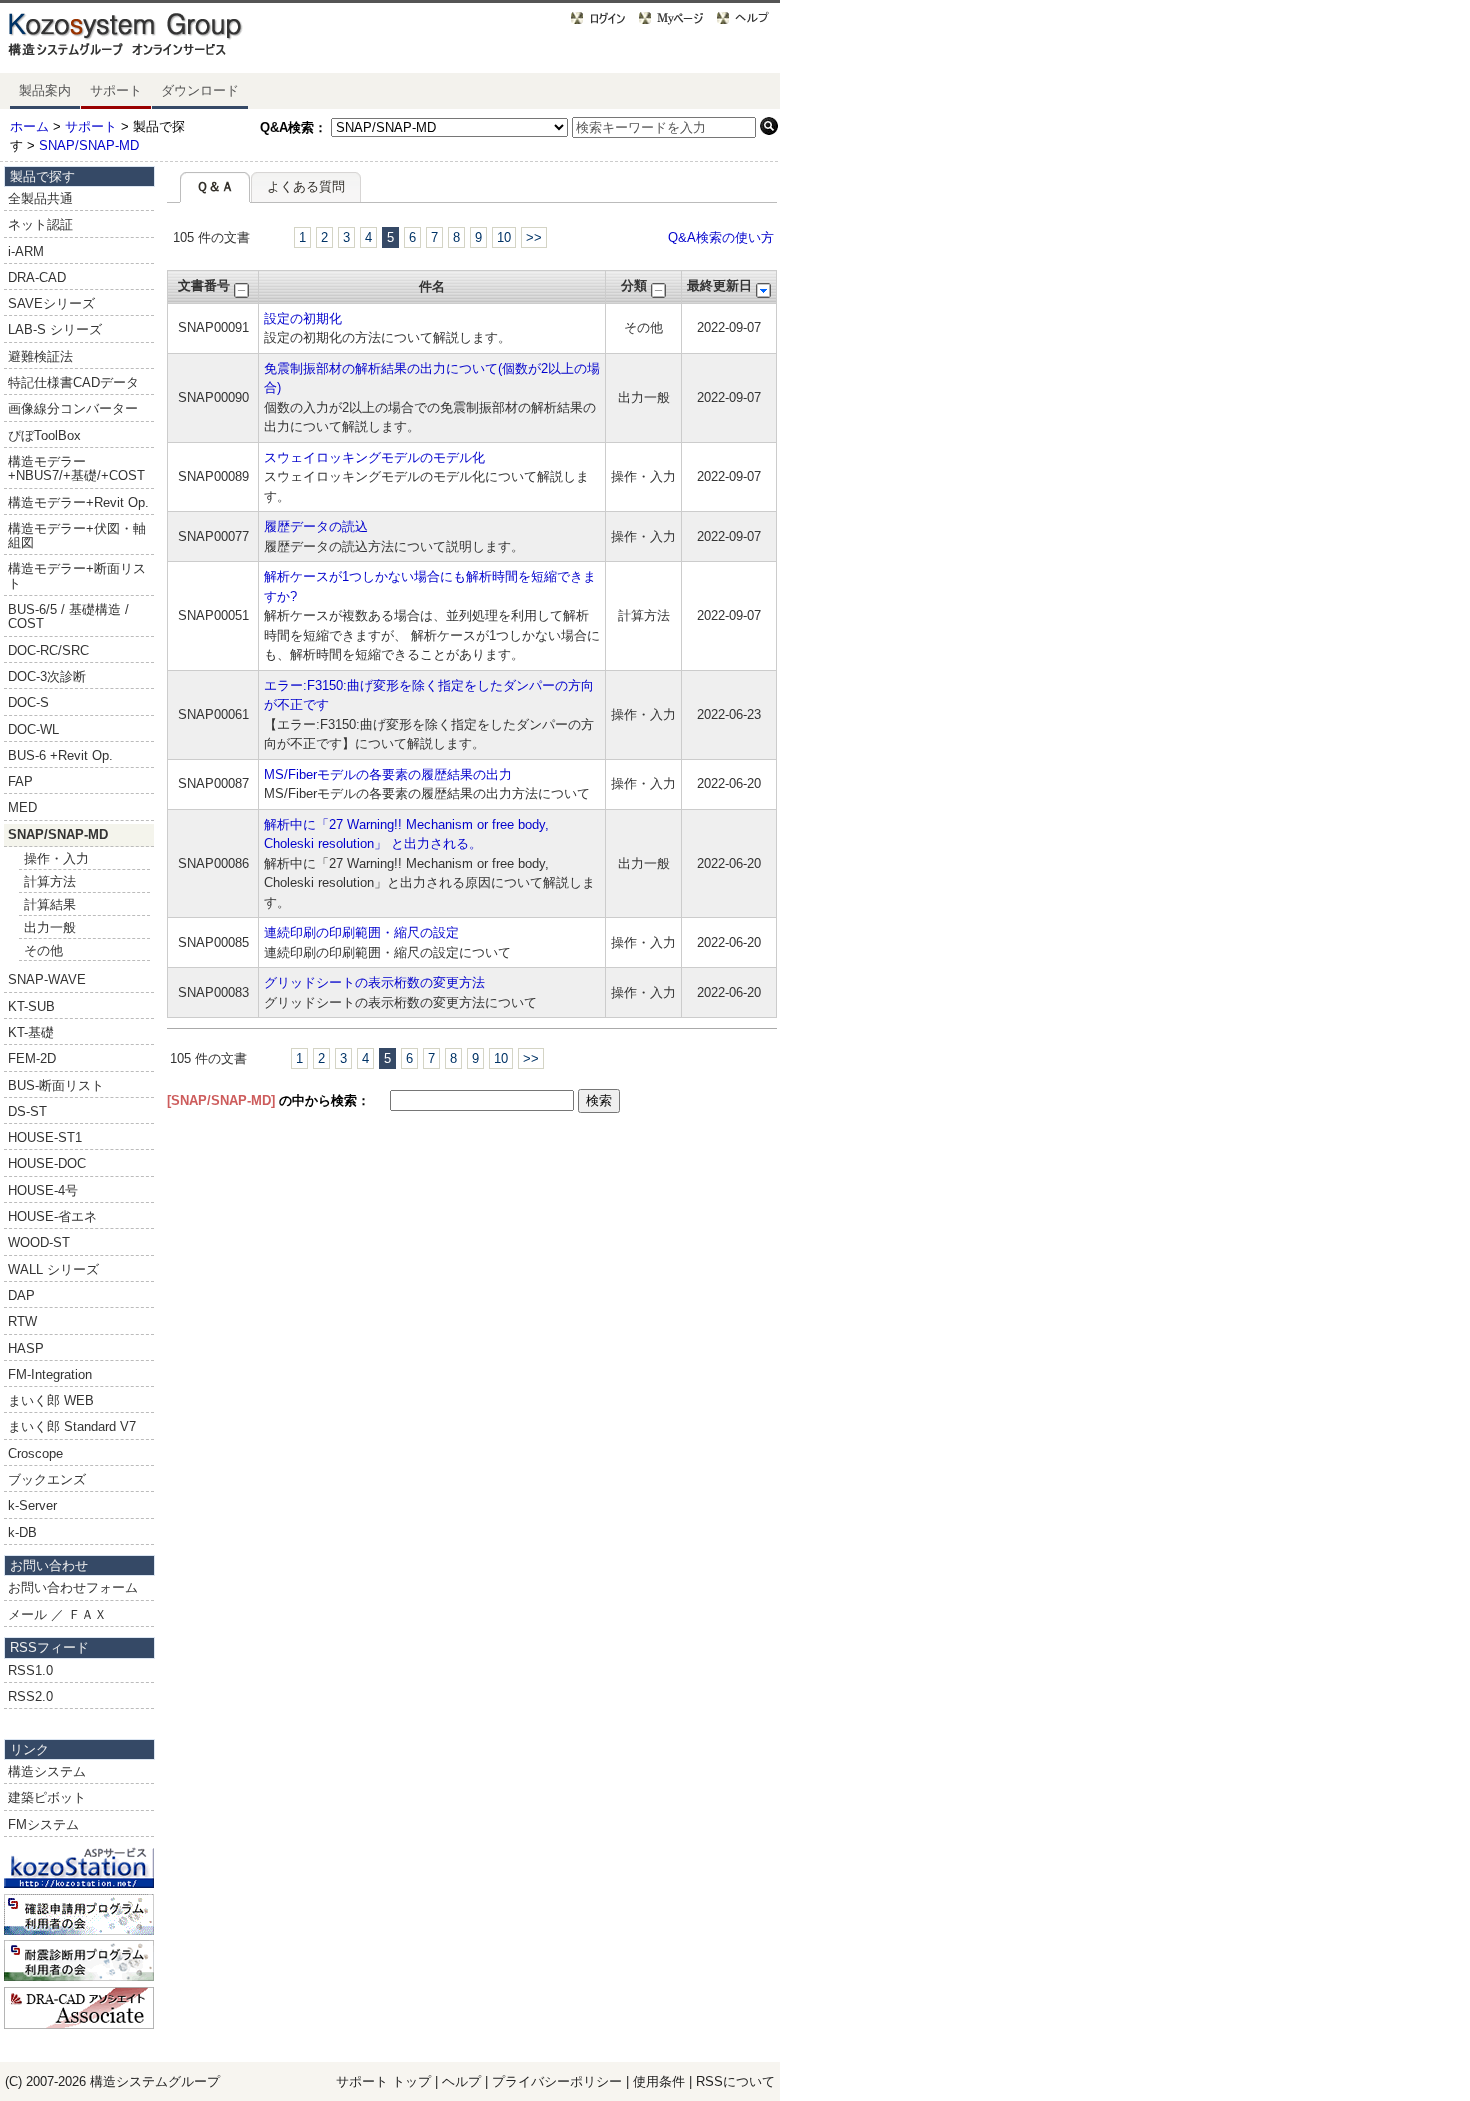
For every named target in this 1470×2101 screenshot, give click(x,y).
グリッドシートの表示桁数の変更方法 (374, 982)
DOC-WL (33, 729)
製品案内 (45, 90)
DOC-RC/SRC (48, 650)
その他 (43, 950)
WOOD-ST (39, 1242)
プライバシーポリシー (559, 2081)
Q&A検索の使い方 (721, 237)
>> (534, 237)
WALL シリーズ (53, 1269)
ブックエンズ (47, 1479)
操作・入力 (56, 858)
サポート (116, 90)
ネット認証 (40, 224)
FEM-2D (32, 1058)
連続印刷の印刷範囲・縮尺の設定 (361, 932)
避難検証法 (40, 356)
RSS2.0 (30, 1696)
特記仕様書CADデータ (73, 382)
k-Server (32, 1505)
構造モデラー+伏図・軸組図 (77, 535)
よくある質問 (306, 186)
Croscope (35, 1453)
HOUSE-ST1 (45, 1137)
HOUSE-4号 (43, 1190)
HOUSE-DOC (47, 1163)
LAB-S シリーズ (55, 329)
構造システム (47, 1771)
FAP (20, 781)
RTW (22, 1321)
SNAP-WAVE (47, 979)
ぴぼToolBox (44, 435)
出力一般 (50, 927)
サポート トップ (383, 2081)
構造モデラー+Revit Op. (78, 502)
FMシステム (43, 1824)
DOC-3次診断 (47, 676)
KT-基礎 (31, 1032)
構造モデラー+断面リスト (77, 575)
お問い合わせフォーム (73, 1587)
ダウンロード (200, 90)
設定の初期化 (303, 318)
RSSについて (735, 2081)
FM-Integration (50, 1374)
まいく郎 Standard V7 (72, 1426)
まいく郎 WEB (51, 1400)
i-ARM (26, 251)
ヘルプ (461, 2081)
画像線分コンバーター (73, 408)
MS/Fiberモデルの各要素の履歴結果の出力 (388, 774)
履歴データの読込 (316, 526)
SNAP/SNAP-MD (89, 145)
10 (504, 237)
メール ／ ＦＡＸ (57, 1614)
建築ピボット (47, 1797)
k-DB (22, 1532)
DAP (21, 1295)
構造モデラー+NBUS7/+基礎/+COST (76, 468)
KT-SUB (31, 1006)
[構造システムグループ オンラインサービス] (150, 39)
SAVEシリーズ (51, 303)
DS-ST (27, 1111)
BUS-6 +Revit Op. (60, 755)
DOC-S (28, 702)
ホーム (29, 126)
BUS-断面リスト (56, 1085)
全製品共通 (40, 198)
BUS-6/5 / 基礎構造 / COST (68, 616)
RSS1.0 (30, 1670)
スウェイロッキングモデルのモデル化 (374, 457)
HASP (26, 1348)
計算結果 (50, 904)
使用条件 (659, 2081)
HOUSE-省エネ (52, 1216)
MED (22, 807)
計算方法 (50, 881)
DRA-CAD (37, 277)
